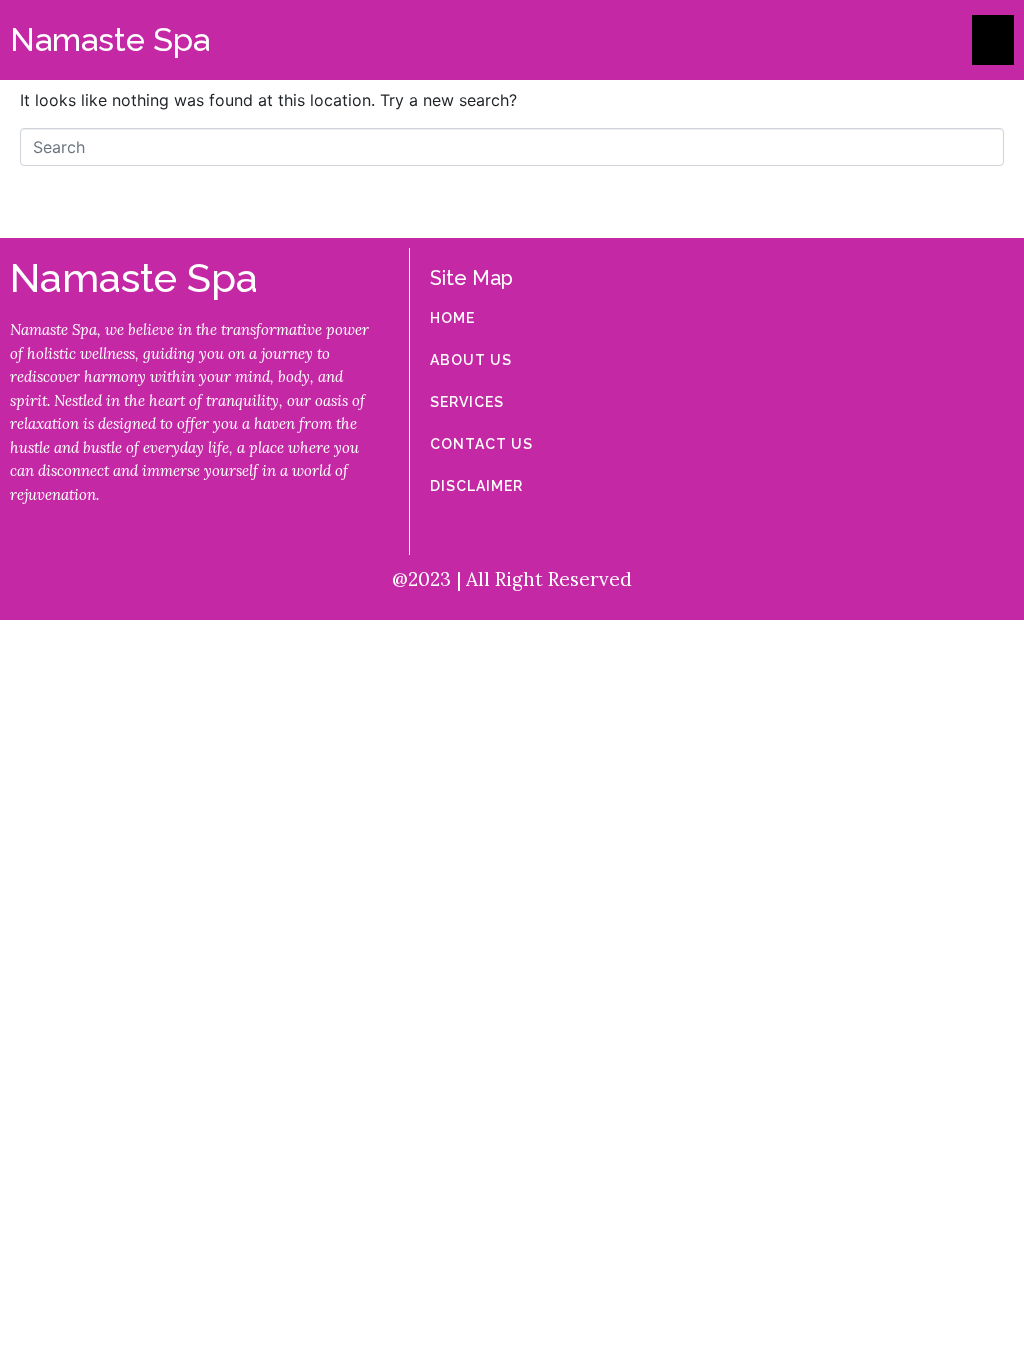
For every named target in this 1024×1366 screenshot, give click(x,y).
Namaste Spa (110, 39)
